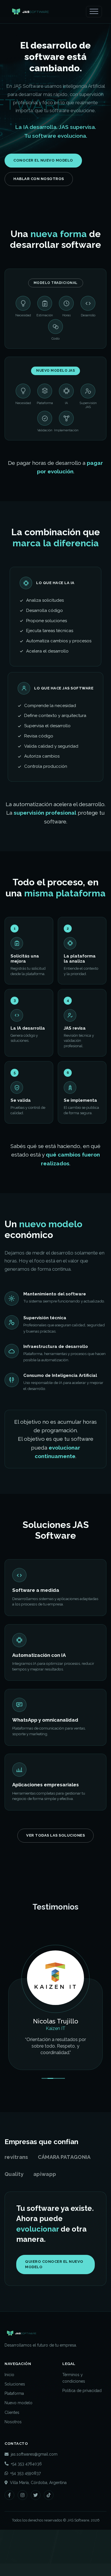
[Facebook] (9, 2515)
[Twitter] (36, 2515)
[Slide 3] (56, 2098)
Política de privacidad (82, 2410)
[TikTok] (49, 2515)
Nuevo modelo (18, 2423)
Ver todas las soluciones (55, 1835)
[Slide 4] (62, 2098)
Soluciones (15, 2404)
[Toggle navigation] (94, 12)
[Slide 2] (50, 2098)
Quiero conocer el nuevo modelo (54, 2284)
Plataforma (14, 2413)
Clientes (12, 2432)
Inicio (9, 2394)
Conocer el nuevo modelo (43, 160)
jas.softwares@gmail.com (34, 2474)
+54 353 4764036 (26, 2483)
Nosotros (13, 2441)
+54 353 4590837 (25, 2493)
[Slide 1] (44, 2098)
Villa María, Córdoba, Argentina (38, 2502)
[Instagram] (22, 2515)
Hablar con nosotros (39, 179)
